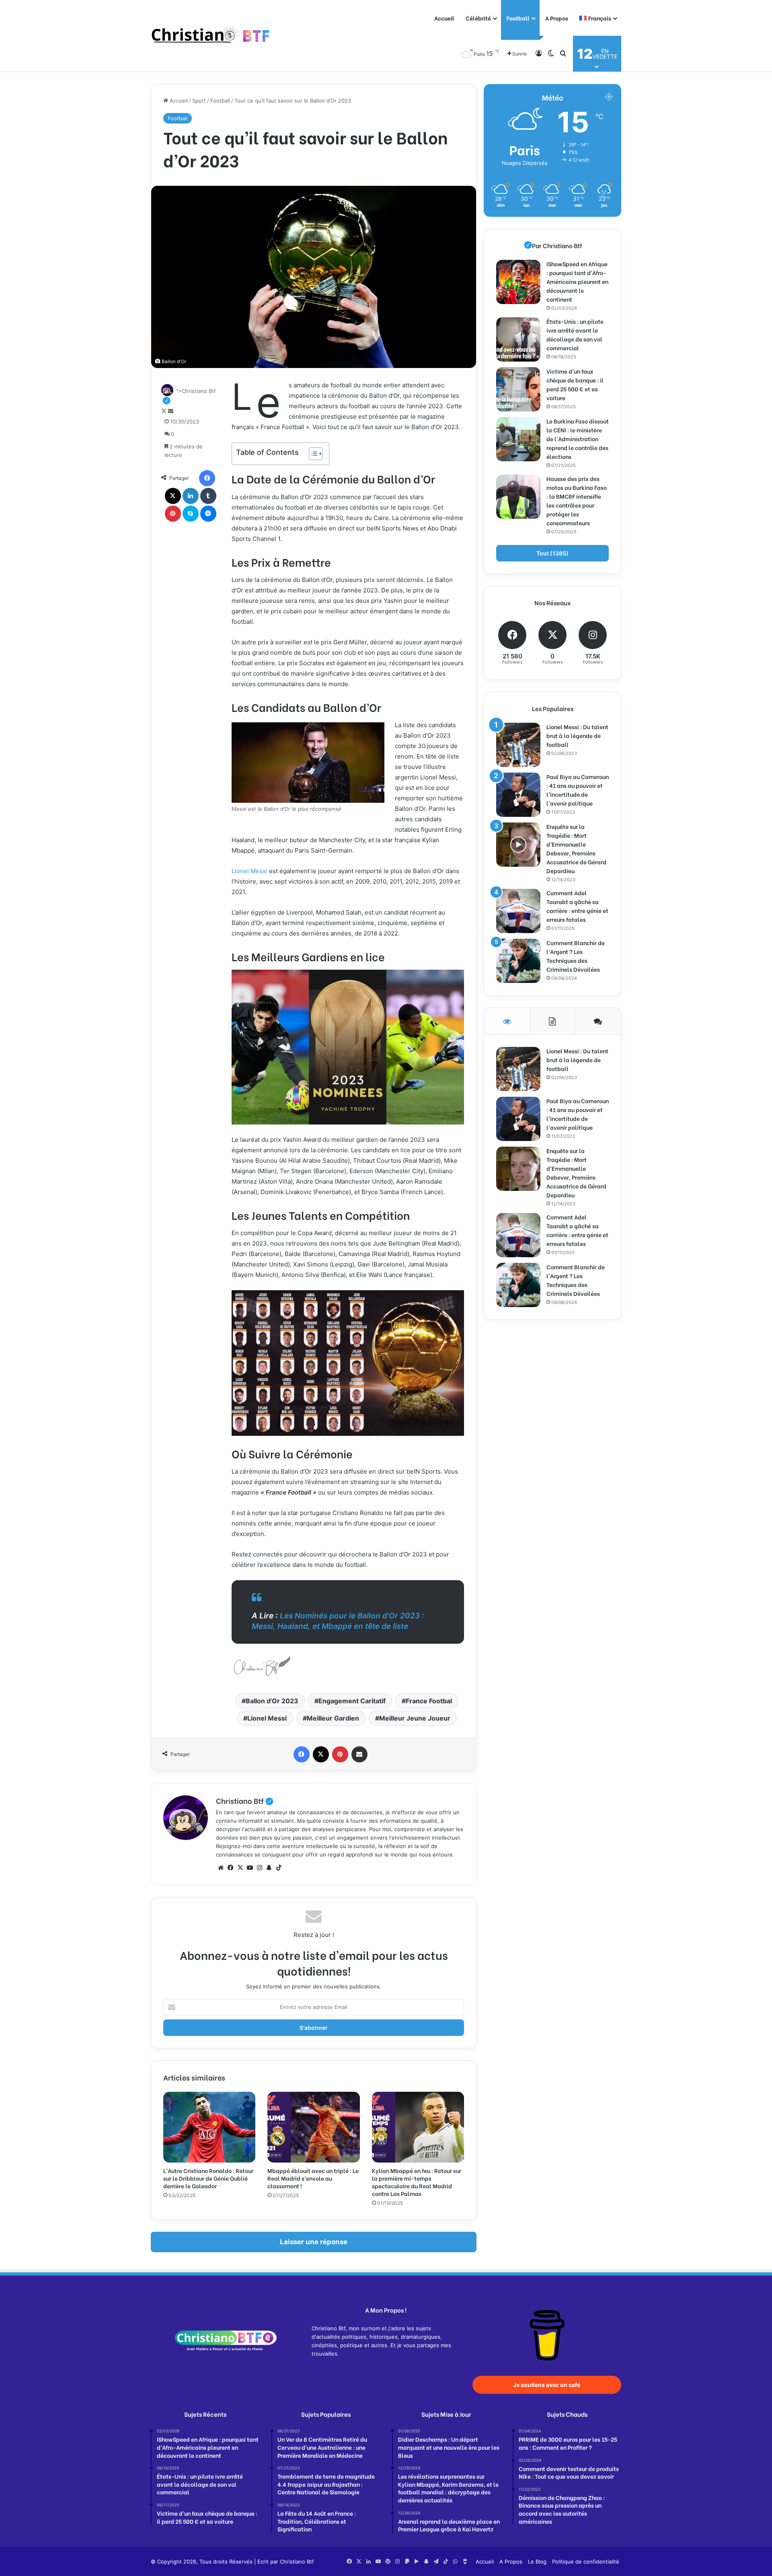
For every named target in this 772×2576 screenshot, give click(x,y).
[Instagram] (259, 1868)
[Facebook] (207, 478)
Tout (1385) (552, 553)
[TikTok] (279, 1868)
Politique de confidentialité (586, 2562)
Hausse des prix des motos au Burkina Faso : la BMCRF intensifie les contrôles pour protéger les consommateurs (577, 501)
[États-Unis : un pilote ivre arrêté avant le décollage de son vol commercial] (518, 339)
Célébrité (478, 18)
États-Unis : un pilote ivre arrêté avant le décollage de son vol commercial (575, 334)
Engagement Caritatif (352, 1701)
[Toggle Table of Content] (312, 454)
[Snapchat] (269, 1868)
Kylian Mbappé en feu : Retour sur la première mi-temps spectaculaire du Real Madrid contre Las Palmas (417, 2182)
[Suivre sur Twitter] (165, 411)
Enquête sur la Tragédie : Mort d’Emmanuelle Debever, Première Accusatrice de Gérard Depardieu (576, 848)
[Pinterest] (173, 514)
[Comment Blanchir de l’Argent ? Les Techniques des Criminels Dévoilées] (518, 961)
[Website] (221, 1868)
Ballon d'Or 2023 (272, 1701)
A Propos (557, 18)
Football (518, 18)
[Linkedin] (191, 496)
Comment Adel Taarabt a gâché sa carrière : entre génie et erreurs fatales (577, 906)
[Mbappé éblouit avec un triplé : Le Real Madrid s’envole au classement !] (313, 2127)
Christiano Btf (245, 1800)
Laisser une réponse (314, 2242)
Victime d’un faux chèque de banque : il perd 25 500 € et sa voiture (575, 384)
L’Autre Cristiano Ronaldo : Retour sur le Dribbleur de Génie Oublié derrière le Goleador (208, 2178)
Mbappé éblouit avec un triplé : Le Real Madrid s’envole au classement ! (313, 2178)
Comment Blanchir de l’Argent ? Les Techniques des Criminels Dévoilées (576, 956)
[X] (173, 496)
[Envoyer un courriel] (171, 411)
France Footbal (429, 1701)
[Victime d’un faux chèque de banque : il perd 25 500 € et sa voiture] (518, 389)
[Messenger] (208, 514)
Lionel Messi (249, 871)
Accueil (444, 18)
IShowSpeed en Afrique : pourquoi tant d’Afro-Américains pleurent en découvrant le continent (577, 281)
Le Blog (537, 2562)
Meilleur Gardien (333, 1718)
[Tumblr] (208, 496)
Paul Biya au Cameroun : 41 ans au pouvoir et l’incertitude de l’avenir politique (578, 790)
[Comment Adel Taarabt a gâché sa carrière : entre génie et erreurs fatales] (518, 911)
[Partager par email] (359, 1754)
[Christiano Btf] (211, 36)
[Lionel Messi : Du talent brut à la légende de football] (518, 745)
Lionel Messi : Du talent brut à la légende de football (577, 735)
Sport (199, 101)
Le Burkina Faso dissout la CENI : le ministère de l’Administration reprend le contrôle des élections (578, 439)
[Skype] (191, 514)
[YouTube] (250, 1868)
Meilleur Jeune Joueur (415, 1718)
